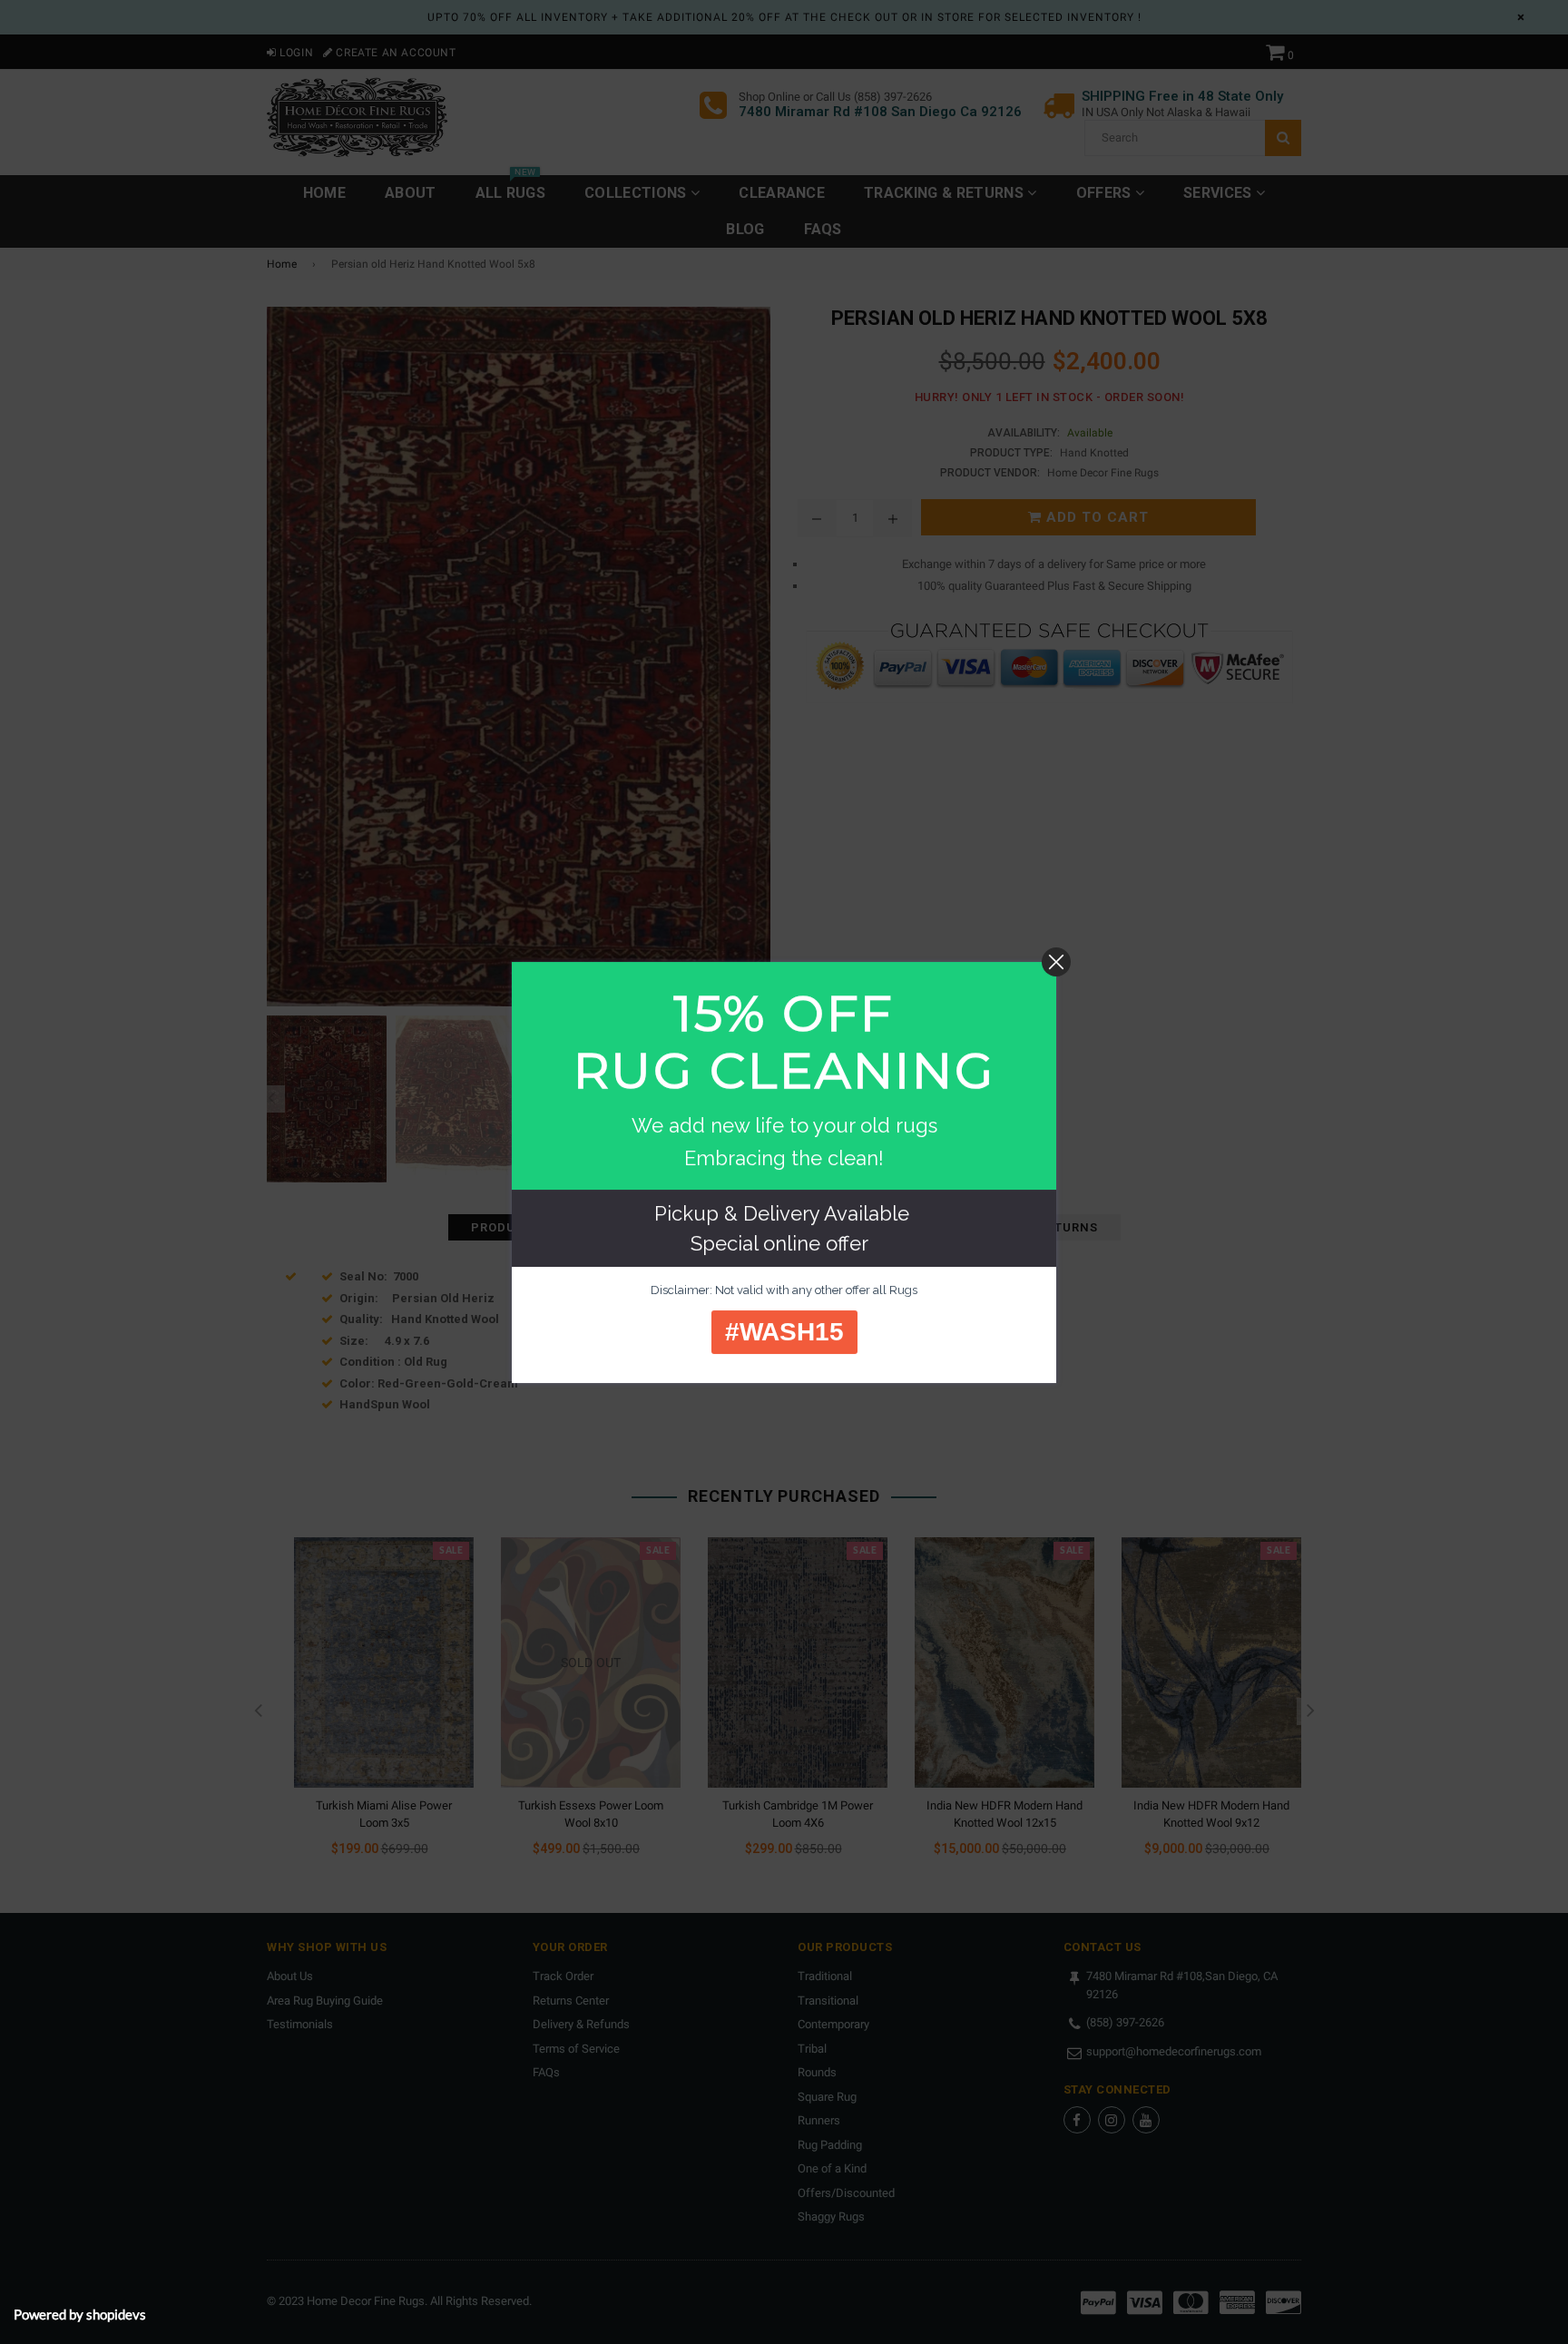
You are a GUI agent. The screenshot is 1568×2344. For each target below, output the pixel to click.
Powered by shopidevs (80, 2314)
